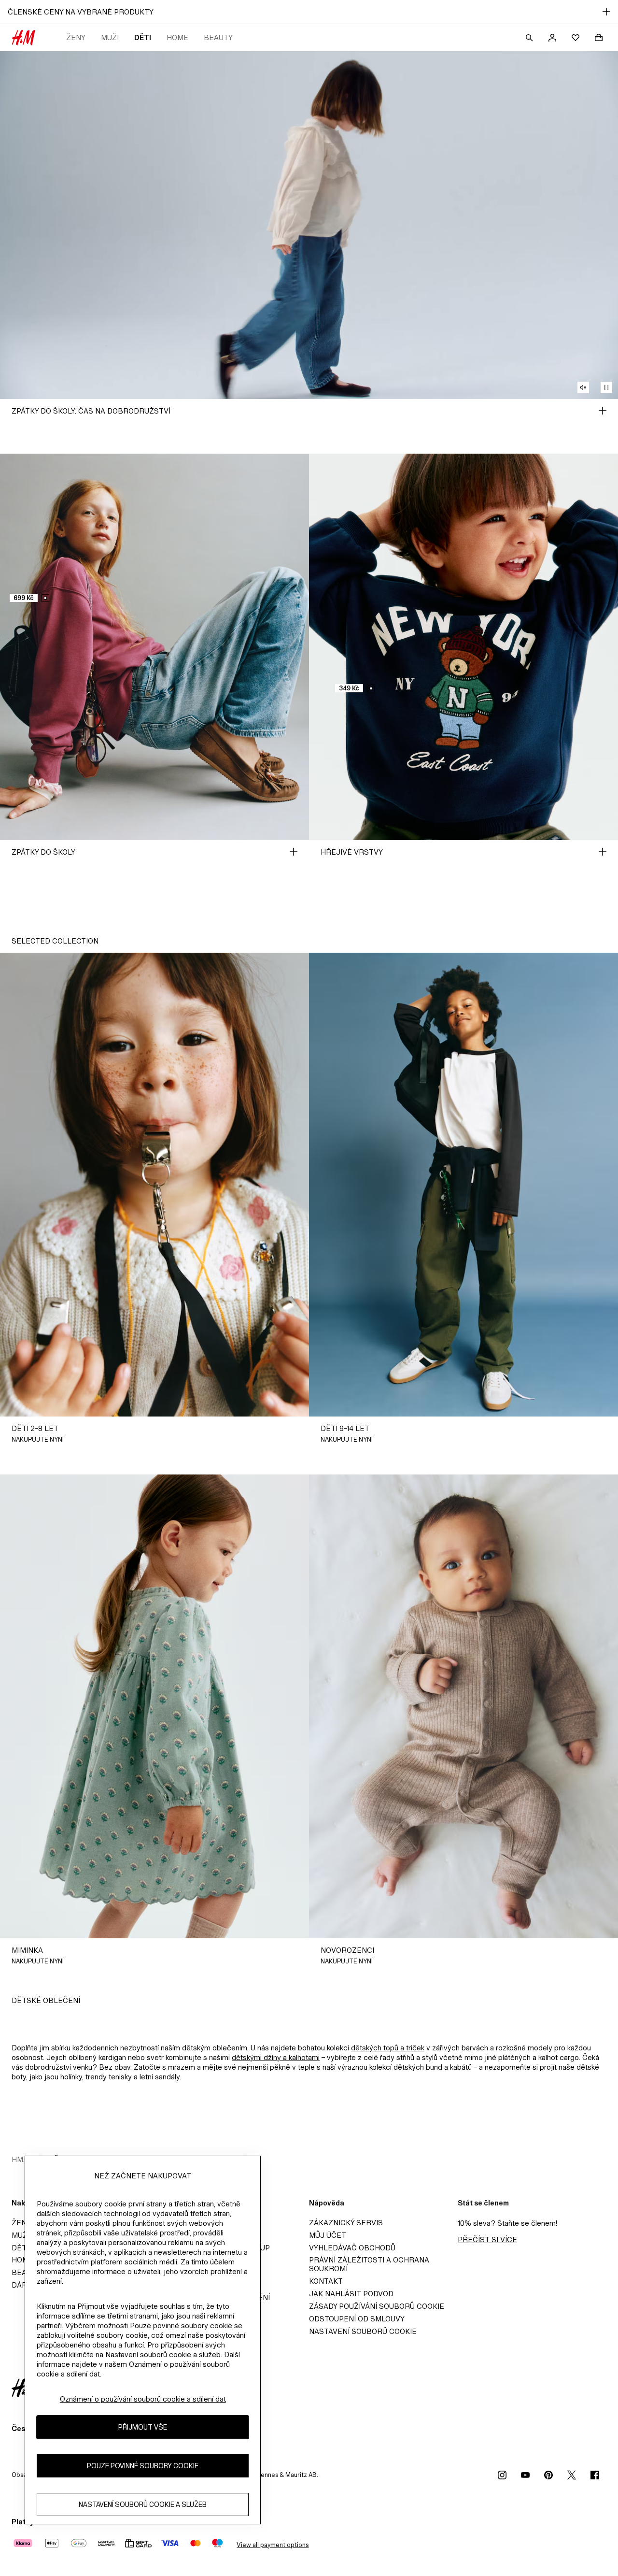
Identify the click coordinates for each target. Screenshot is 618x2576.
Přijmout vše (143, 2427)
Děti (143, 37)
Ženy (76, 37)
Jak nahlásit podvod (351, 2294)
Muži (110, 37)
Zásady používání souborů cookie (377, 2306)
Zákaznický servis (346, 2223)
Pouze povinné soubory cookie (143, 2466)
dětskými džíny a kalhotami (276, 2057)
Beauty (218, 37)
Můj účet (328, 2235)
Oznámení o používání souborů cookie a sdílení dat (143, 2399)
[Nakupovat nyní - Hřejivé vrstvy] (603, 852)
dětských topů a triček (388, 2048)
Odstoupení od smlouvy (357, 2319)
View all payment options (273, 2545)
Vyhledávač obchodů (352, 2248)
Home (177, 37)
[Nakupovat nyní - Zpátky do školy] (294, 852)
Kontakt (326, 2281)
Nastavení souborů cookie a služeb (143, 2505)
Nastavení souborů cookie (363, 2331)
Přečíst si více (487, 2240)
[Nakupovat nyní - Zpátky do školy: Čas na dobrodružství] (603, 411)
